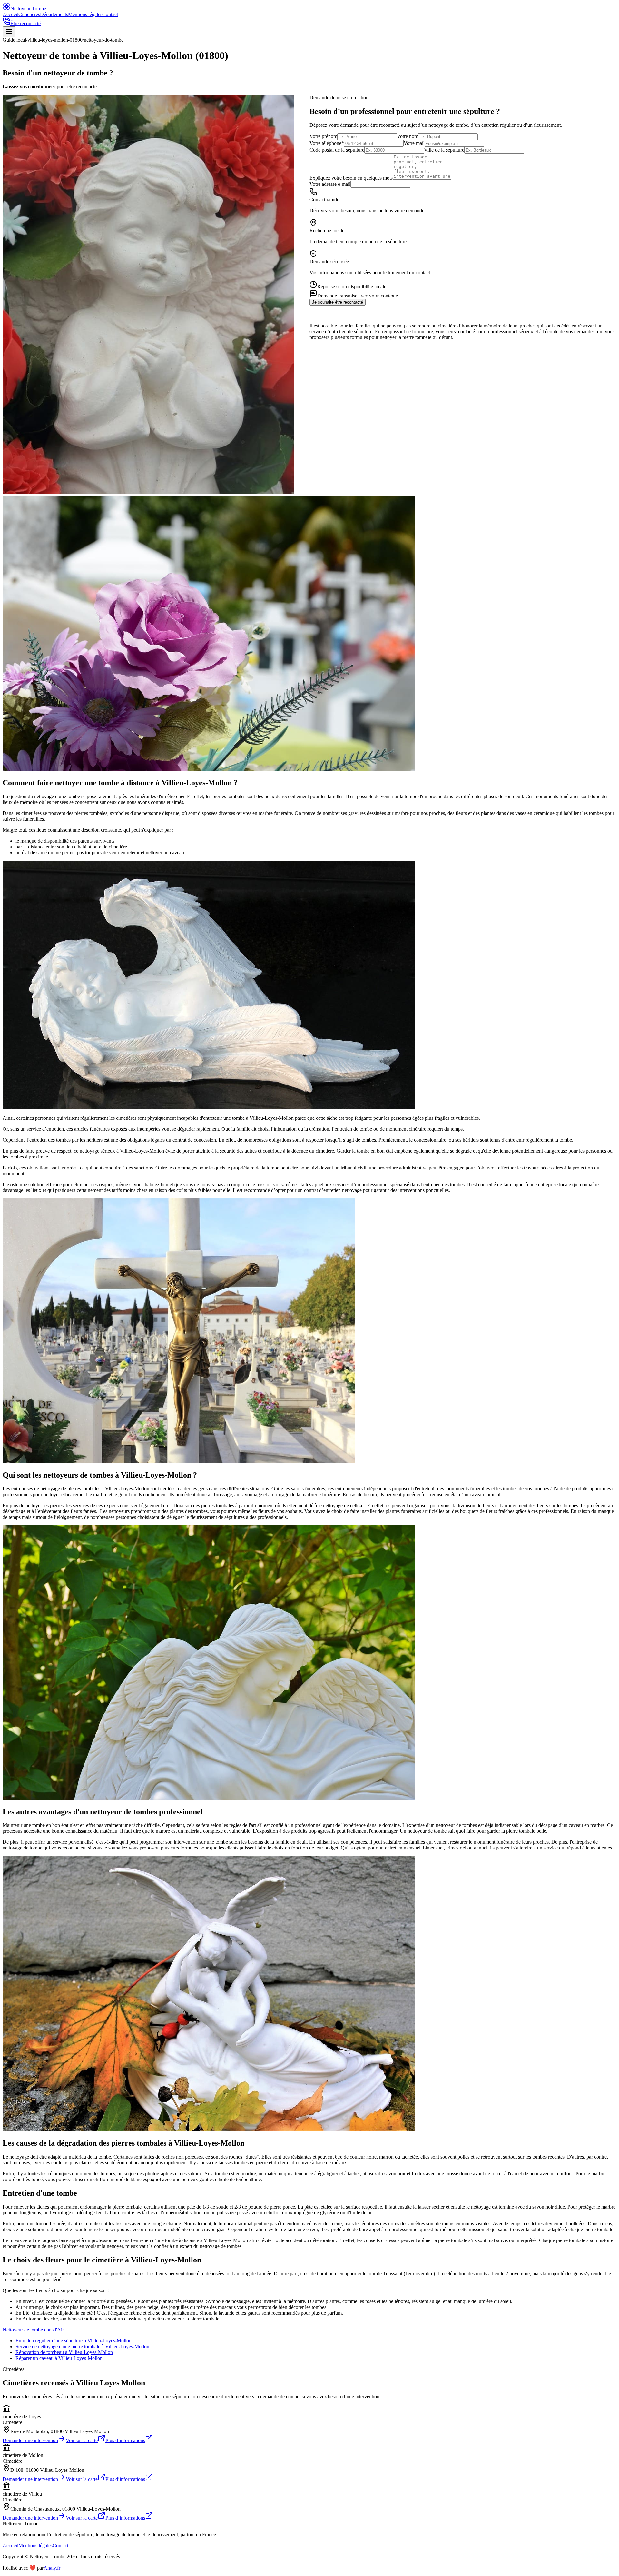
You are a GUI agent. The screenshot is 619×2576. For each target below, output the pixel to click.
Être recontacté (25, 23)
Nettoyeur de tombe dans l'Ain (34, 2330)
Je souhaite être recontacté (338, 302)
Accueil (10, 14)
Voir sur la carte (82, 2440)
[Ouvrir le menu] (9, 32)
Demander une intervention (30, 2440)
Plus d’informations (125, 2440)
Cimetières (29, 14)
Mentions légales (85, 14)
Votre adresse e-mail (330, 184)
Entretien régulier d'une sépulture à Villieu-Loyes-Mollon (74, 2341)
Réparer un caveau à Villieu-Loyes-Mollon (59, 2358)
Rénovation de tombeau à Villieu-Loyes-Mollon (64, 2352)
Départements (54, 14)
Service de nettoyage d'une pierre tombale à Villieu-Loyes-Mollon (82, 2346)
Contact (110, 14)
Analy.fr (52, 2568)
